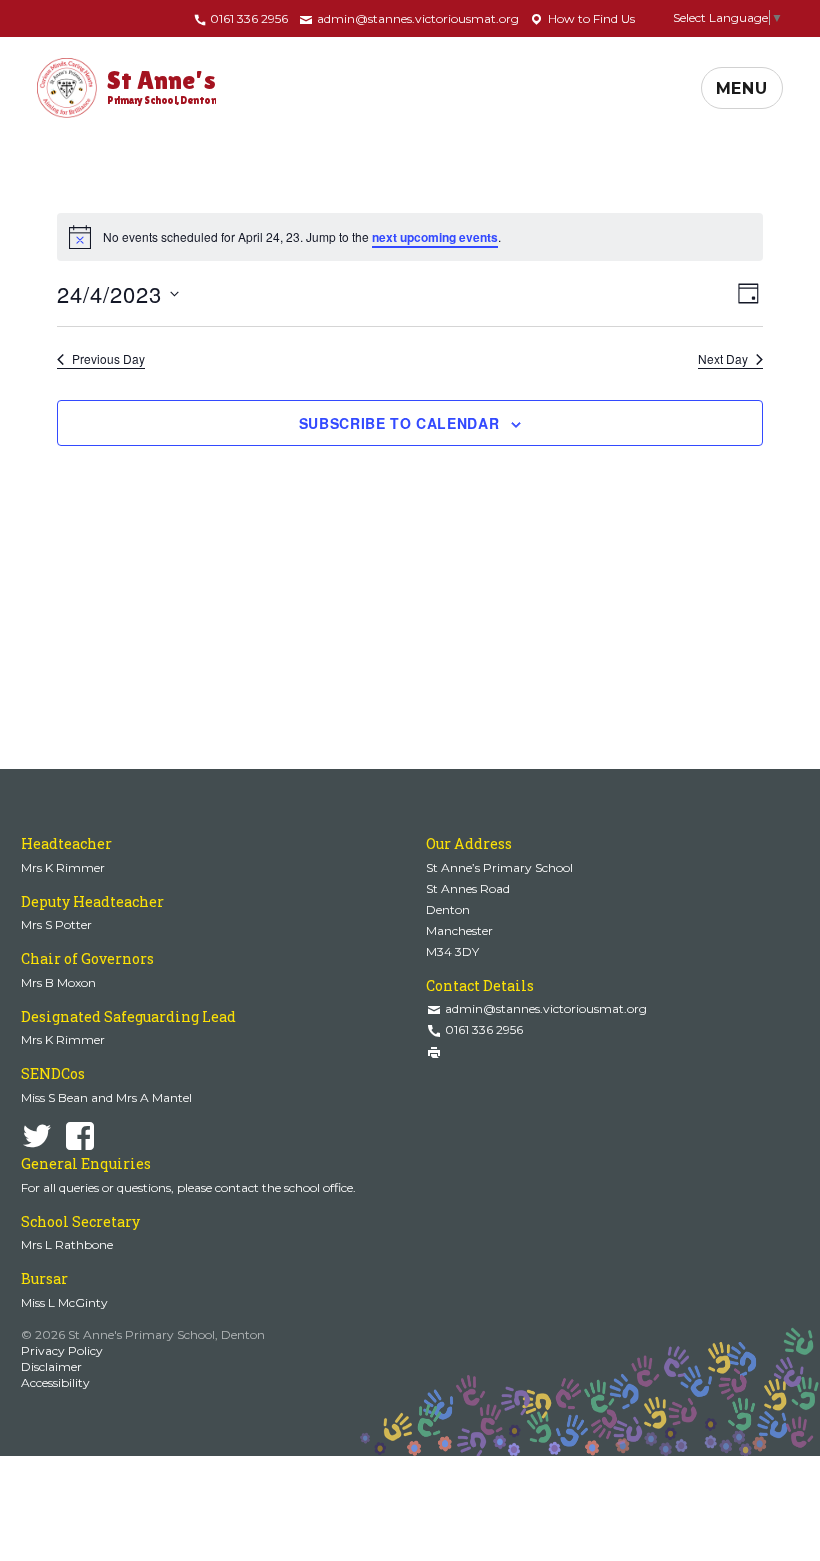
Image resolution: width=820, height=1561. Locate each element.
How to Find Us (590, 18)
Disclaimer (51, 1366)
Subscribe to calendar (399, 423)
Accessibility (55, 1382)
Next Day (723, 359)
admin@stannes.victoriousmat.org (416, 18)
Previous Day (108, 359)
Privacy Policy (62, 1350)
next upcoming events (435, 237)
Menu (742, 88)
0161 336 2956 (247, 18)
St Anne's (161, 85)
